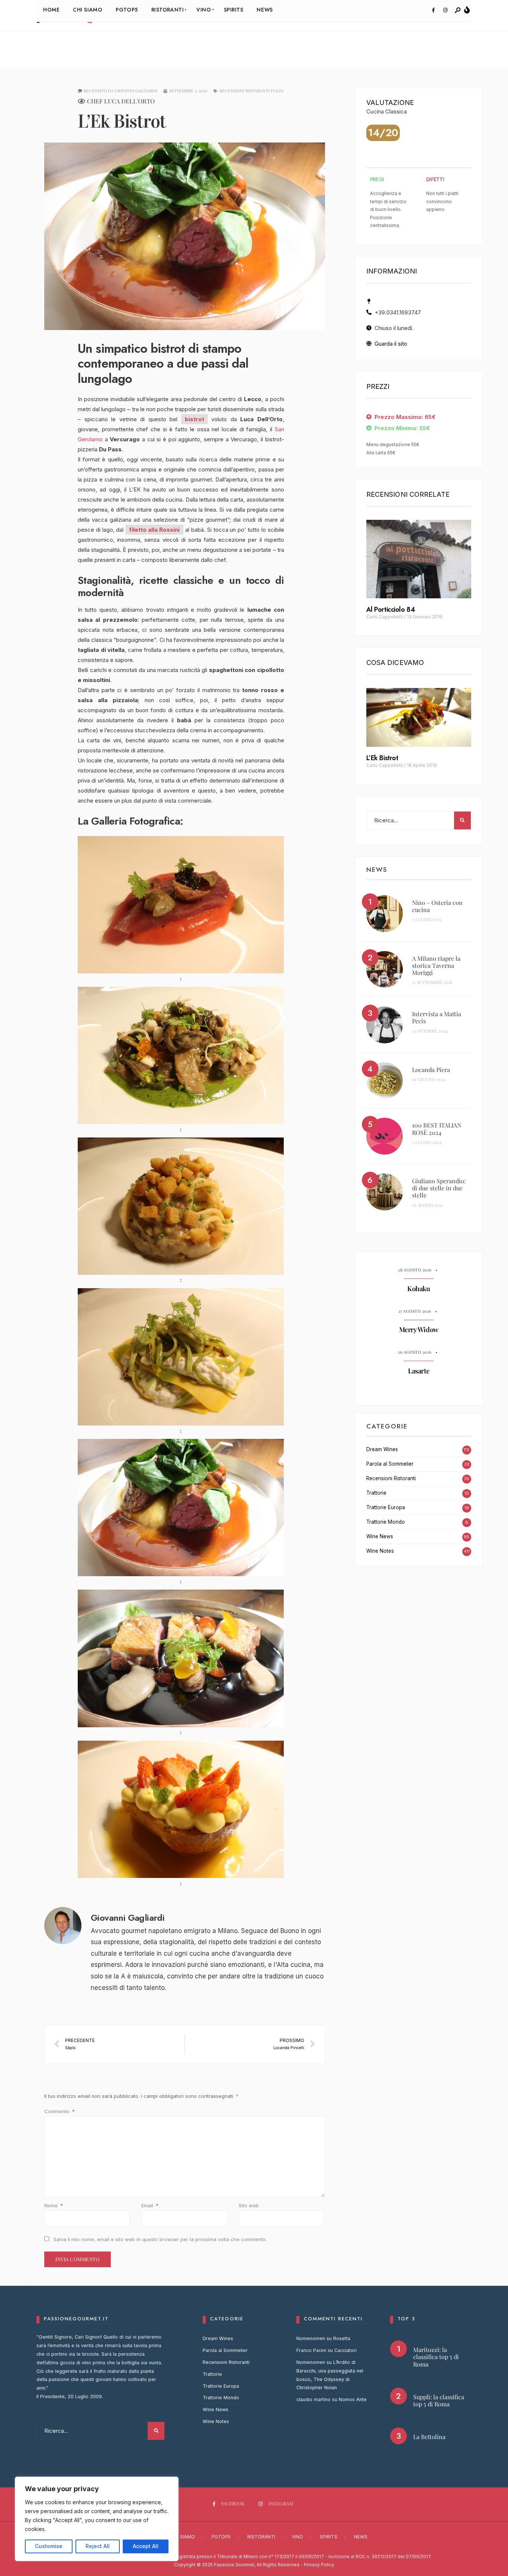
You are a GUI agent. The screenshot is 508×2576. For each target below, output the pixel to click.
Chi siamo (183, 2537)
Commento (60, 2111)
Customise (49, 2546)
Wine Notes (380, 1551)
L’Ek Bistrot (382, 758)
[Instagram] (445, 10)
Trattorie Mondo (386, 1522)
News (361, 2537)
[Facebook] (433, 10)
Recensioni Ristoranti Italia (251, 91)
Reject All (98, 2546)
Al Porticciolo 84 (390, 609)
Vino (298, 2537)
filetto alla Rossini (154, 530)
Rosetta (342, 2338)
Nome (54, 2205)
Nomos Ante (353, 2399)
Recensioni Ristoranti (391, 1478)
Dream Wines (382, 1449)
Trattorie (376, 1493)
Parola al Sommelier (390, 1464)
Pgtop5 (221, 2537)
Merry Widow (419, 1330)
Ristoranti (261, 2537)
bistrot (194, 419)
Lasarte (419, 1371)
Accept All (146, 2546)
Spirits (329, 2537)
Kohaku (419, 1289)
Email (150, 2205)
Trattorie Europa (386, 1507)
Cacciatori (345, 2350)
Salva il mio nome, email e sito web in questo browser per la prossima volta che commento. (160, 2239)
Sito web (249, 2205)
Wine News (380, 1536)
